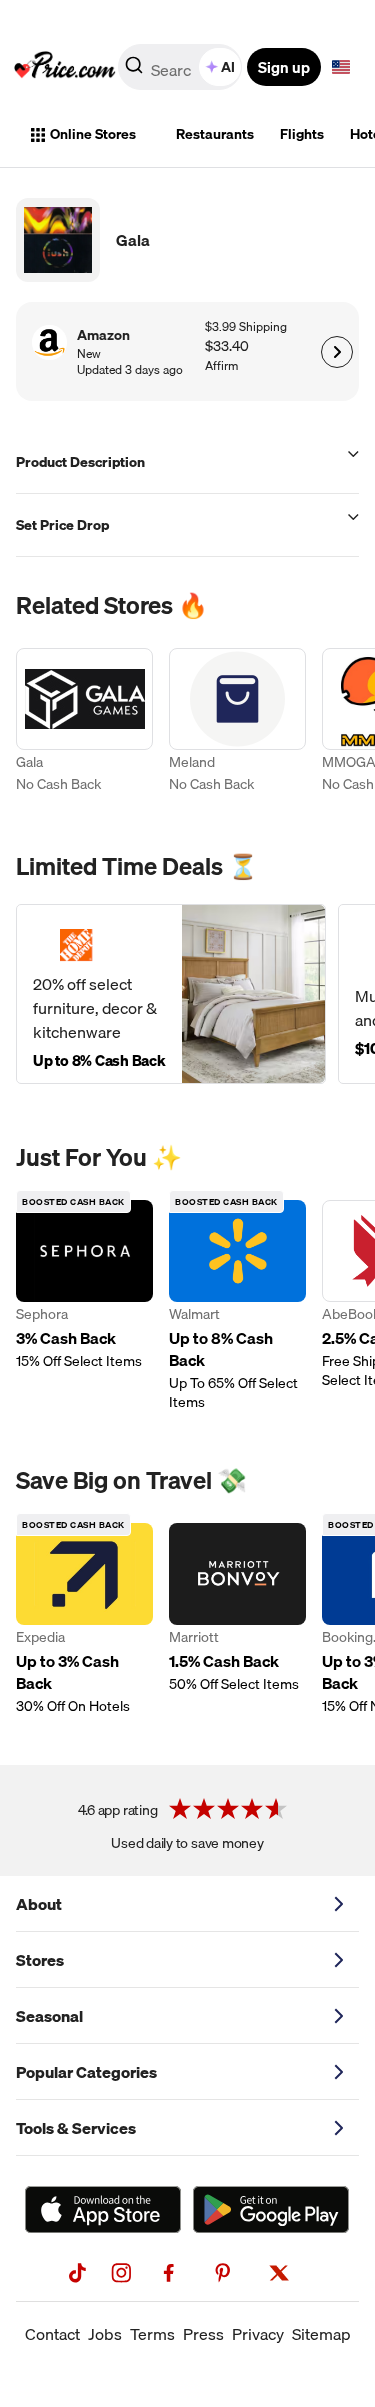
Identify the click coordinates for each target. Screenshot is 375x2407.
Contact (52, 2334)
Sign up (284, 67)
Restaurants (215, 134)
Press (203, 2334)
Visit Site (336, 352)
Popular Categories (86, 2072)
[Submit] (134, 71)
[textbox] (341, 67)
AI (228, 67)
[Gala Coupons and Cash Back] (84, 723)
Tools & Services (76, 2128)
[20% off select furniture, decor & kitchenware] (171, 994)
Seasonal (49, 2016)
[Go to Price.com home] (65, 67)
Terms (152, 2334)
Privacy (258, 2334)
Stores (40, 1960)
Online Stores (93, 134)
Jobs (105, 2334)
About (39, 1904)
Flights (302, 134)
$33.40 (227, 346)
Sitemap (321, 2334)
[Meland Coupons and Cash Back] (237, 723)
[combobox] (181, 67)
